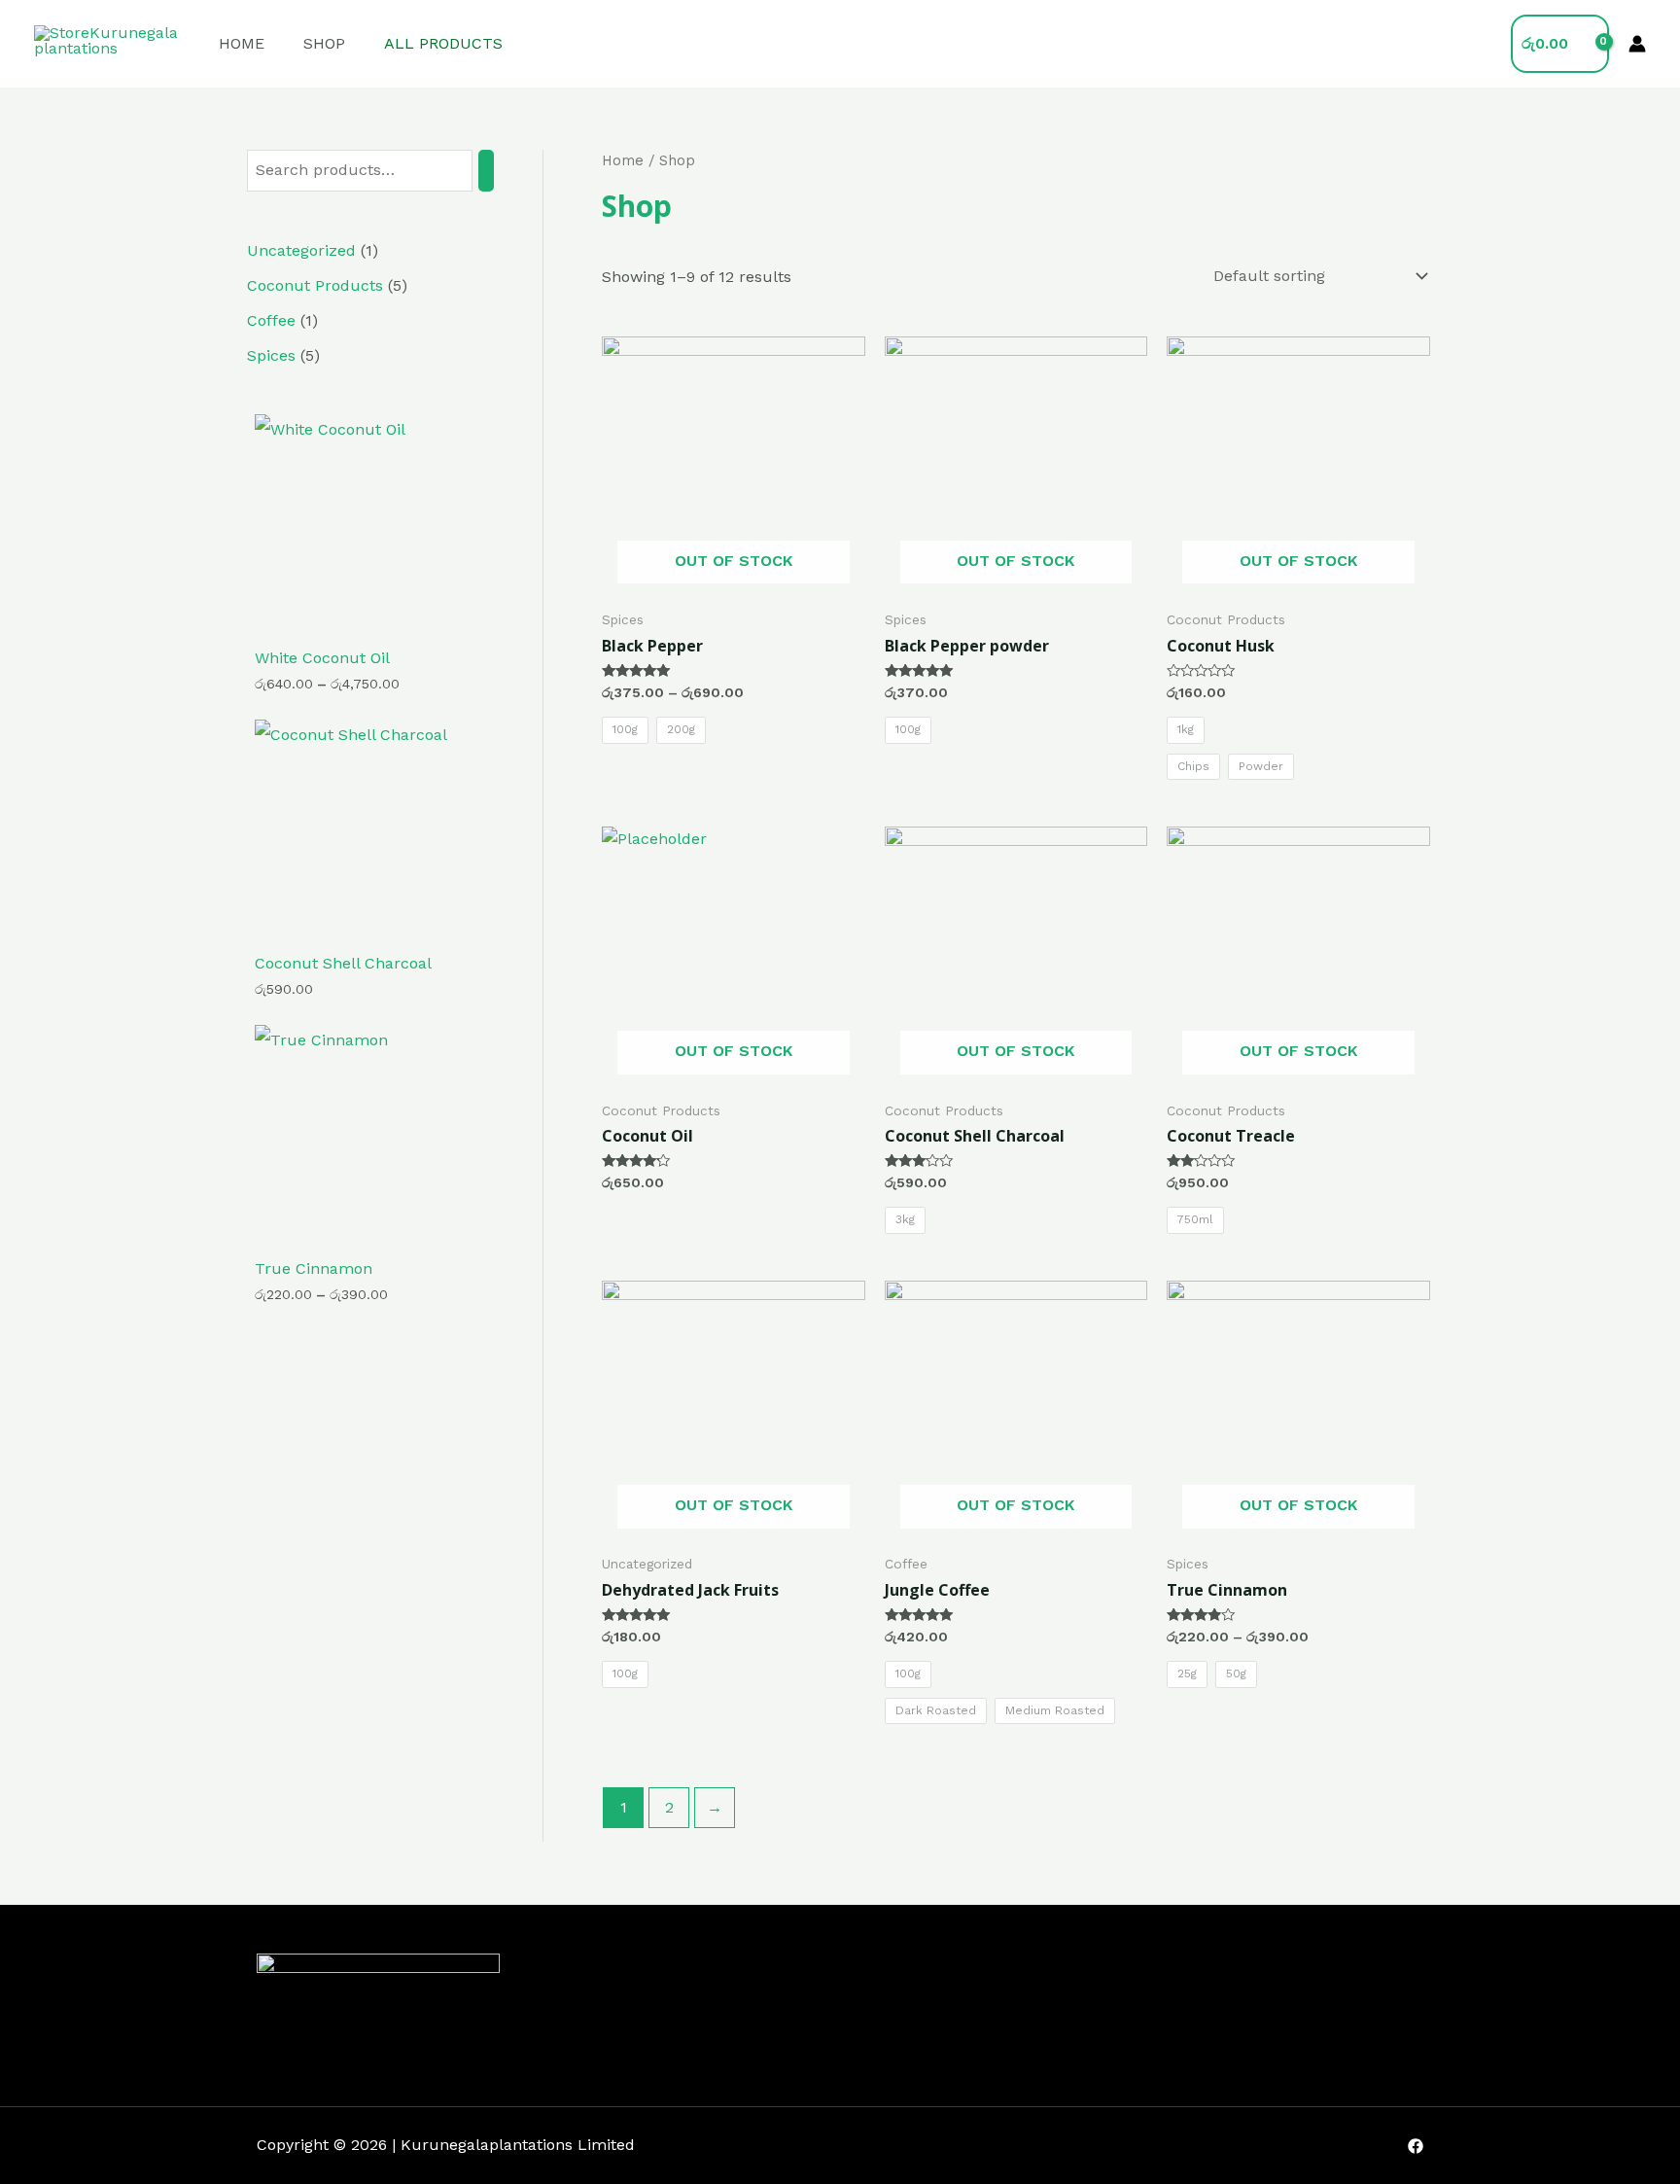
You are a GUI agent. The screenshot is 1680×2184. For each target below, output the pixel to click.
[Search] (486, 171)
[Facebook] (1416, 2146)
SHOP (324, 43)
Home (623, 160)
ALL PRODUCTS (443, 43)
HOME (242, 43)
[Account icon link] (1637, 44)
